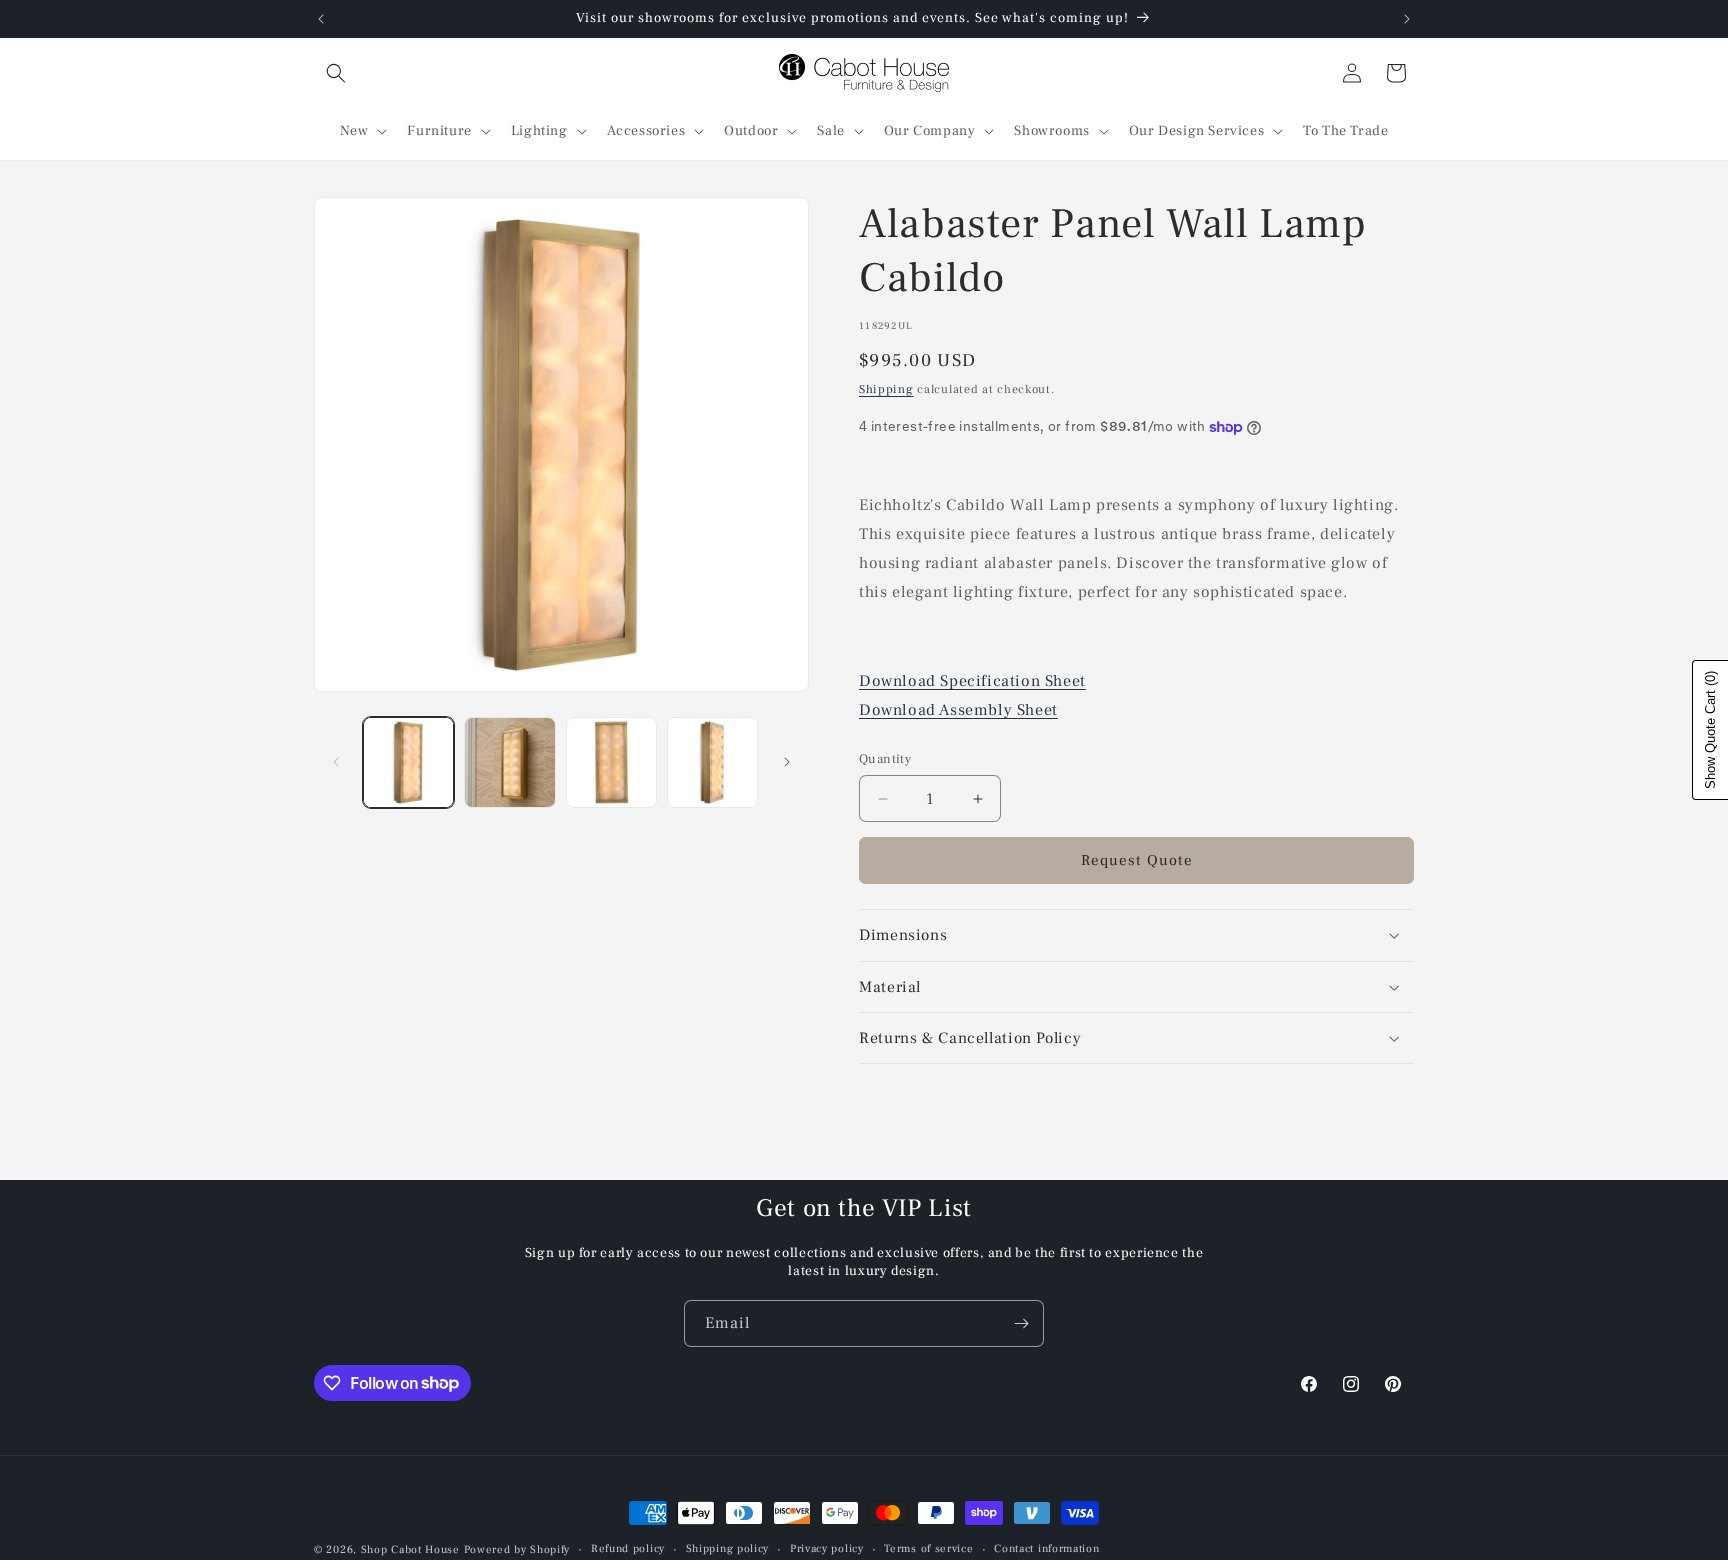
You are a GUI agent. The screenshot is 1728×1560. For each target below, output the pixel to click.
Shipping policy (728, 1548)
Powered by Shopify (517, 1549)
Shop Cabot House (410, 1549)
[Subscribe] (1021, 1323)
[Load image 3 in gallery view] (611, 762)
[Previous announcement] (321, 19)
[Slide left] (336, 762)
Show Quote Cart (1710, 730)
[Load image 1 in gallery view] (408, 762)
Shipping (886, 389)
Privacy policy (827, 1548)
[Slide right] (787, 762)
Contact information (1046, 1548)
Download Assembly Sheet (958, 710)
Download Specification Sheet (972, 681)
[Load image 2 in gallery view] (509, 762)
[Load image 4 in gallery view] (712, 762)
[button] (336, 73)
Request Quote (1137, 860)
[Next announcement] (1407, 19)
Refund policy (628, 1548)
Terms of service (928, 1548)
